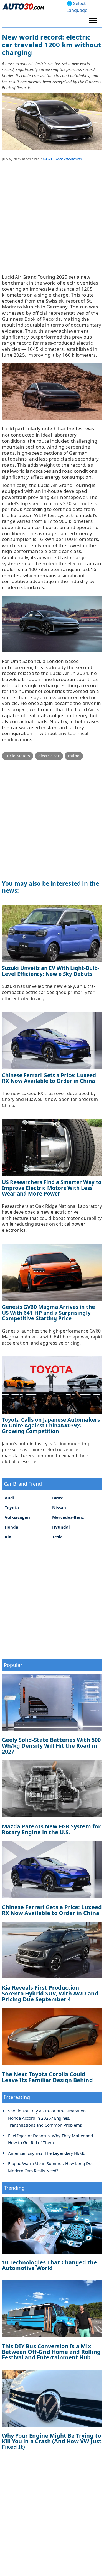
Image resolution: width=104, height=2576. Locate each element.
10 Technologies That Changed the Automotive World (50, 2265)
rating (74, 756)
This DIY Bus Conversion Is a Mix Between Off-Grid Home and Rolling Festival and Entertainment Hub (51, 2352)
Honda (12, 1527)
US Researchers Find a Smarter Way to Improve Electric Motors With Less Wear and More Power (52, 1188)
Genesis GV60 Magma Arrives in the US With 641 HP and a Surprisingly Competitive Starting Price (48, 1313)
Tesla (57, 1537)
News (47, 159)
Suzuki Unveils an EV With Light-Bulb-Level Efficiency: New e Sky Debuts (51, 971)
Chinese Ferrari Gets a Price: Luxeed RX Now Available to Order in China (49, 1078)
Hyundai (61, 1527)
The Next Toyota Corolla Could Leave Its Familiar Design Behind (47, 2077)
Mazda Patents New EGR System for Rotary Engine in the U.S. (51, 1829)
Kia (8, 1537)
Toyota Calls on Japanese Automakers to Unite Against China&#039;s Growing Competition (51, 1425)
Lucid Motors (18, 756)
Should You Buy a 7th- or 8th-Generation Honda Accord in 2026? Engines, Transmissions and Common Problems (47, 2118)
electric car (49, 756)
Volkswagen (17, 1517)
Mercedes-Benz (68, 1517)
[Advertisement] (52, 222)
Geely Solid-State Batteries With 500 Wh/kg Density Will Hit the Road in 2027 (51, 1746)
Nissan (59, 1507)
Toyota (12, 1507)
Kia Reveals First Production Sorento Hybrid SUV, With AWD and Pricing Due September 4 (50, 1993)
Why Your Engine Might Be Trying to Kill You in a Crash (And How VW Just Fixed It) (52, 2441)
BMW (58, 1498)
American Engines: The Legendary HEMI (46, 2153)
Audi (10, 1498)
